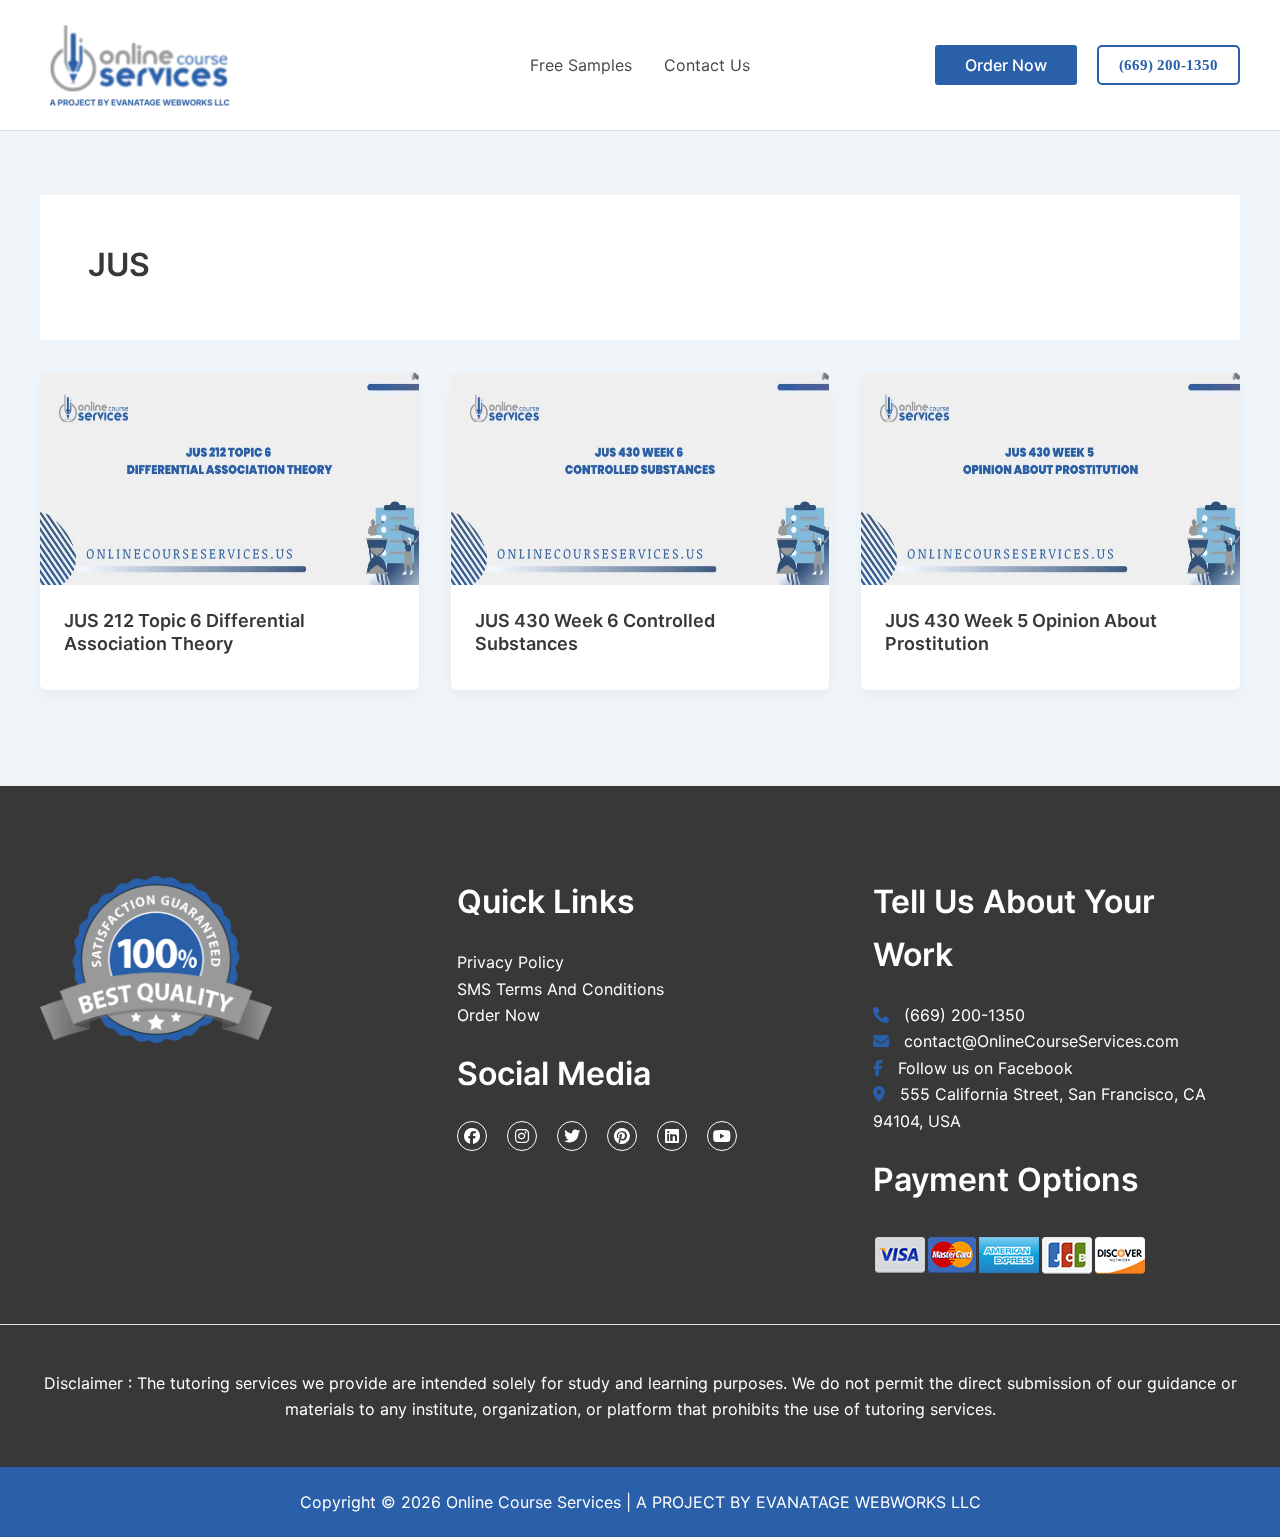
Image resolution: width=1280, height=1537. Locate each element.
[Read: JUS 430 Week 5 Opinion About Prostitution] (1050, 478)
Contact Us (707, 65)
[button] (1006, 65)
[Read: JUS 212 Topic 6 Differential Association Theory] (229, 478)
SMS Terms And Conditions (560, 989)
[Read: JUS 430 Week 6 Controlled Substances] (640, 478)
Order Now (498, 1015)
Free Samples (581, 65)
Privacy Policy (510, 962)
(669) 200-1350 (1168, 65)
